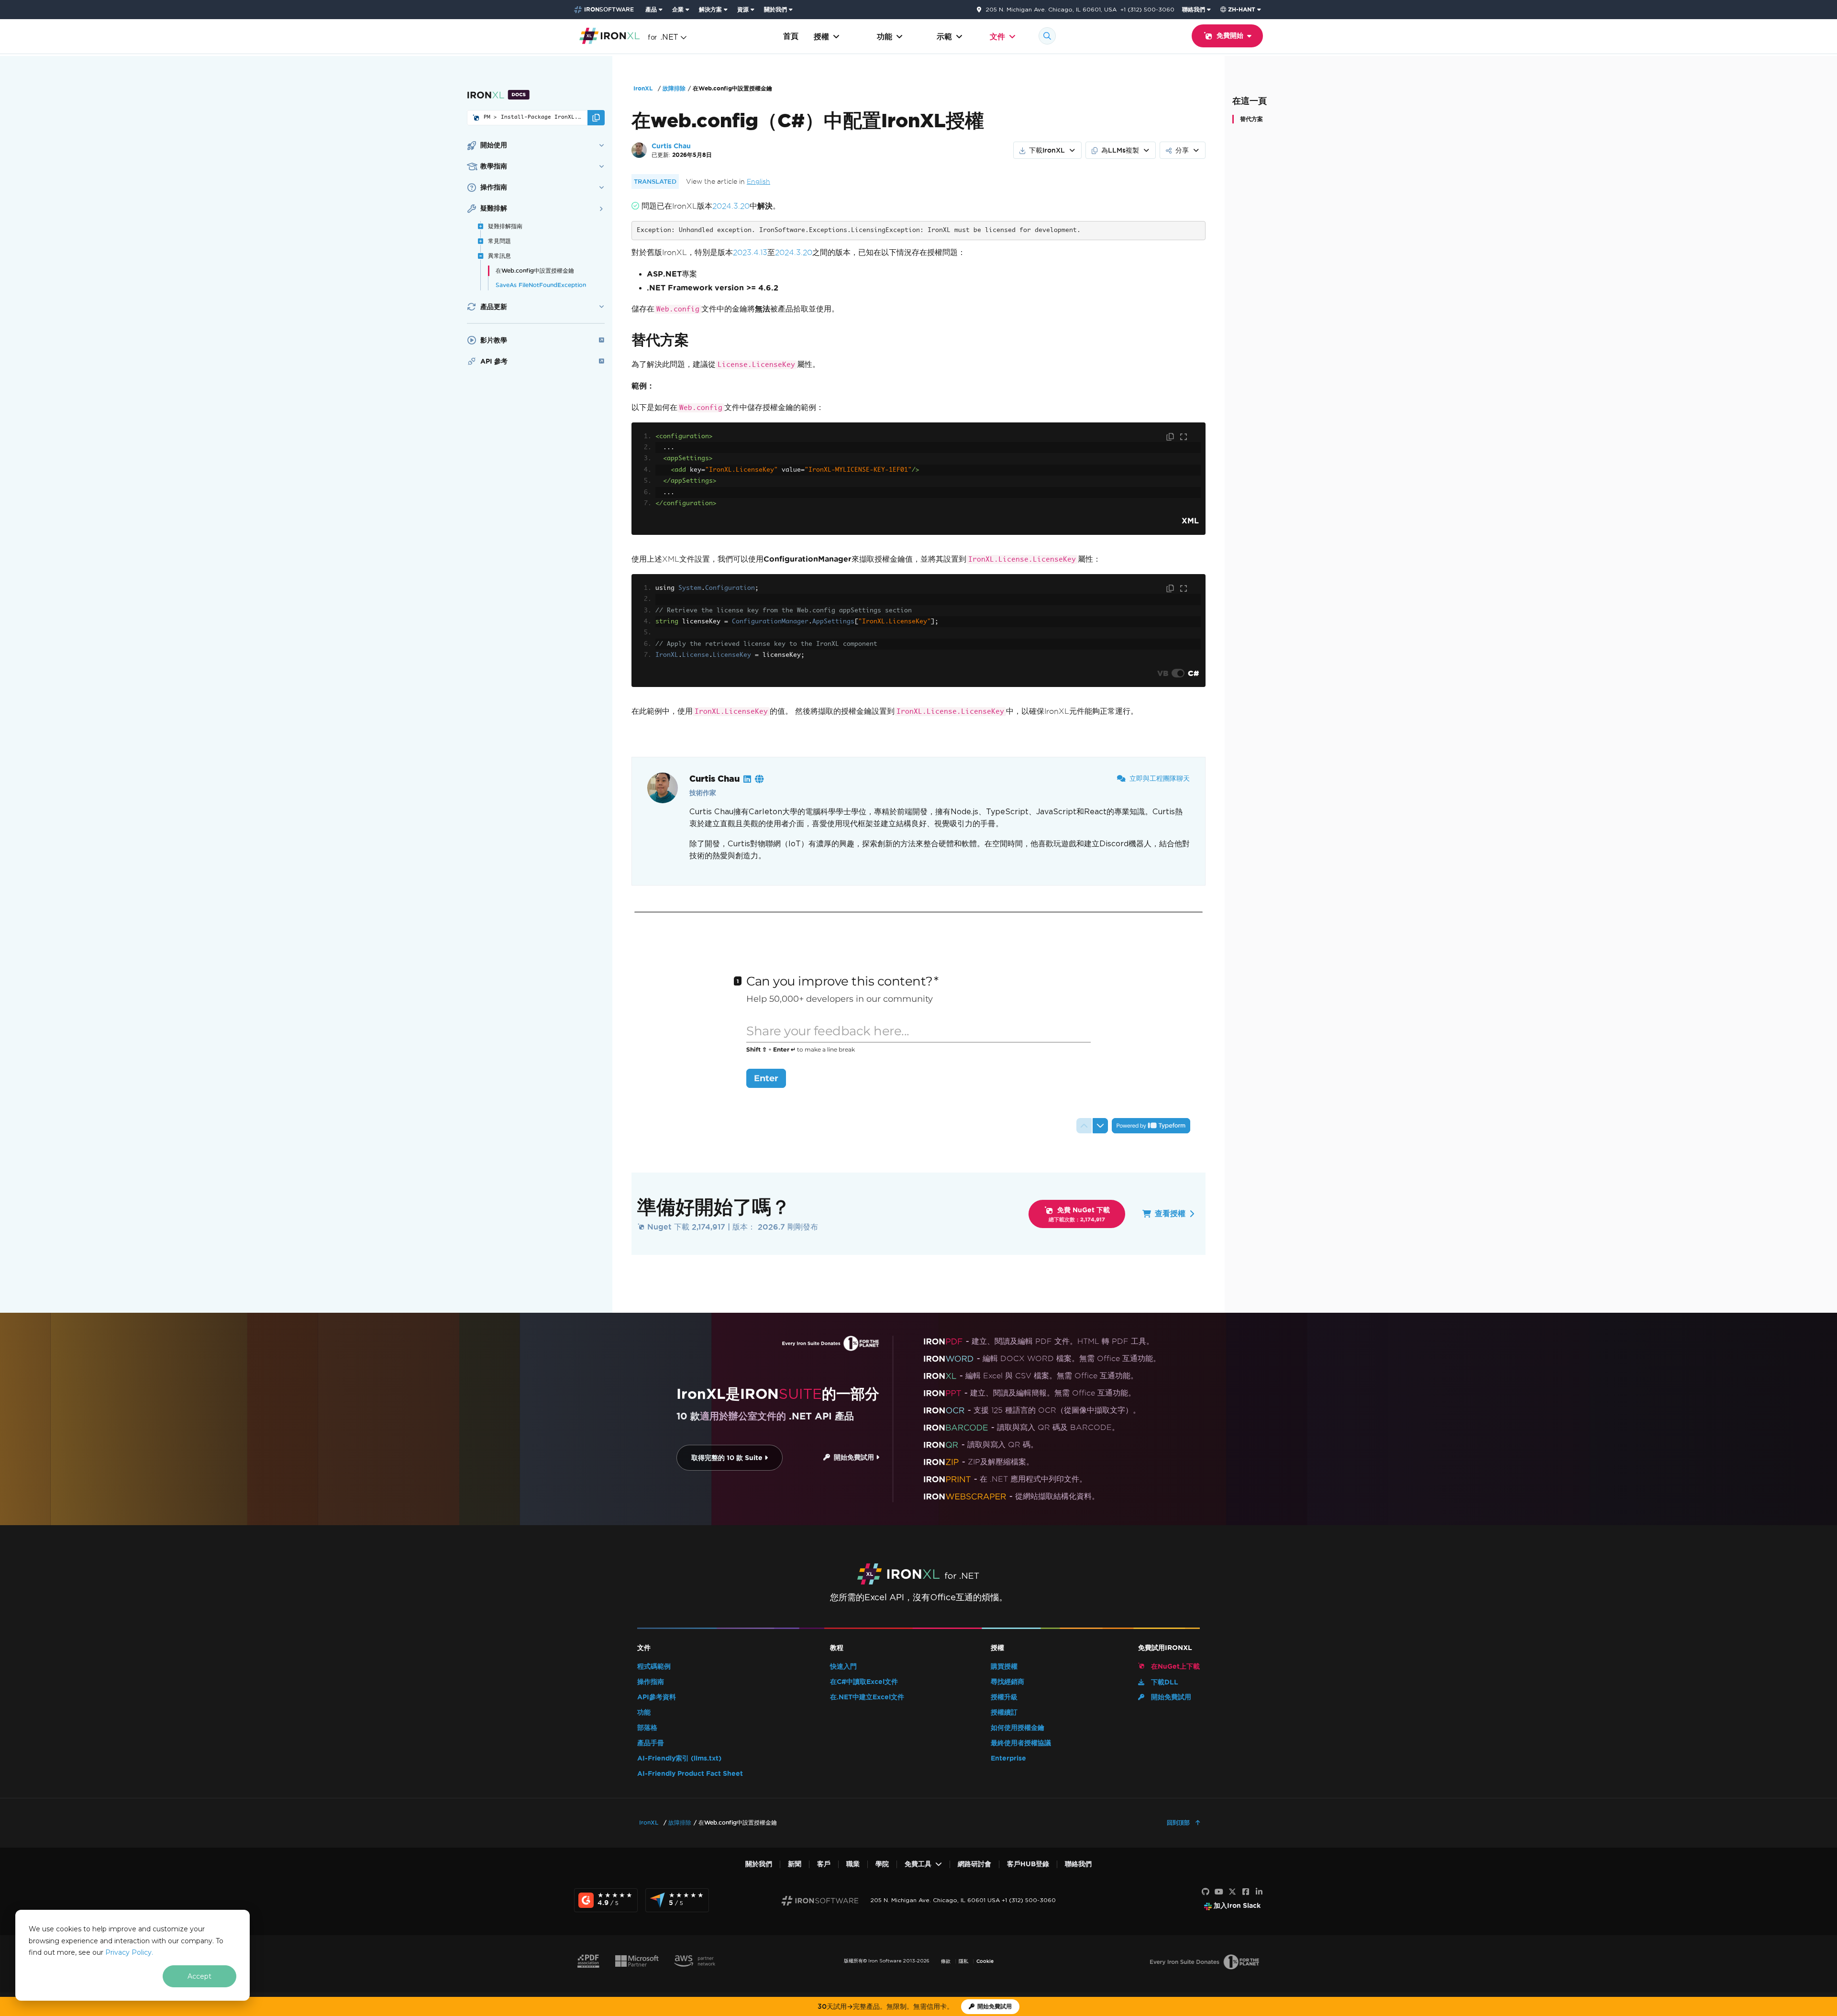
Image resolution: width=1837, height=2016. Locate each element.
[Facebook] (1246, 1892)
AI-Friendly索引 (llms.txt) (679, 1758)
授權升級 (1004, 1697)
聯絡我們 (1194, 9)
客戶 (824, 1864)
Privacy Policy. (129, 1952)
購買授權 (1004, 1667)
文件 (997, 37)
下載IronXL (1047, 150)
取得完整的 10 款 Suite (728, 1458)
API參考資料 (657, 1697)
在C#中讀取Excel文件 (864, 1682)
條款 (946, 1961)
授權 (821, 37)
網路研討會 (974, 1864)
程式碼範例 (654, 1667)
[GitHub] (1206, 1892)
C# (1193, 673)
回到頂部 (1179, 1822)
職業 (853, 1864)
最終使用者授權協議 (1021, 1743)
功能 (885, 37)
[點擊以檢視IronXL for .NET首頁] (610, 35)
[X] (1232, 1892)
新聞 (795, 1864)
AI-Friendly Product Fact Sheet (690, 1774)
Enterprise (1008, 1758)
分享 (1182, 150)
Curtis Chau (671, 146)
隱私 (963, 1961)
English (758, 182)
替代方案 (1251, 119)
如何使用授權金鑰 (1018, 1728)
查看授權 (1170, 1213)
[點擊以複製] (1171, 437)
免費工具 (918, 1864)
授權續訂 (1004, 1712)
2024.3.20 (731, 206)
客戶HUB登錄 (1028, 1864)
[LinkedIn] (1259, 1892)
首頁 (791, 36)
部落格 (647, 1728)
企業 (678, 9)
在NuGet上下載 (1174, 1667)
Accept (199, 1976)
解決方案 (710, 9)
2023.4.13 (750, 252)
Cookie (985, 1961)
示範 (944, 37)
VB (1163, 673)
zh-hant (1242, 9)
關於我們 (775, 9)
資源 (743, 9)
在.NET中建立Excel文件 (867, 1697)
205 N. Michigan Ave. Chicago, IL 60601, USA (1051, 10)
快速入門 (843, 1667)
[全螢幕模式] (1184, 437)
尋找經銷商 (1007, 1682)
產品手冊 (651, 1743)
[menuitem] (655, 10)
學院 (882, 1864)
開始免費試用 (853, 1457)
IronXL (643, 88)
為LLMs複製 (1120, 150)
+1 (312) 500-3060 (1147, 9)
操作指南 (651, 1682)
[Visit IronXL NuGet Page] (476, 118)
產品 (651, 9)
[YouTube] (1219, 1892)
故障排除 (674, 88)
